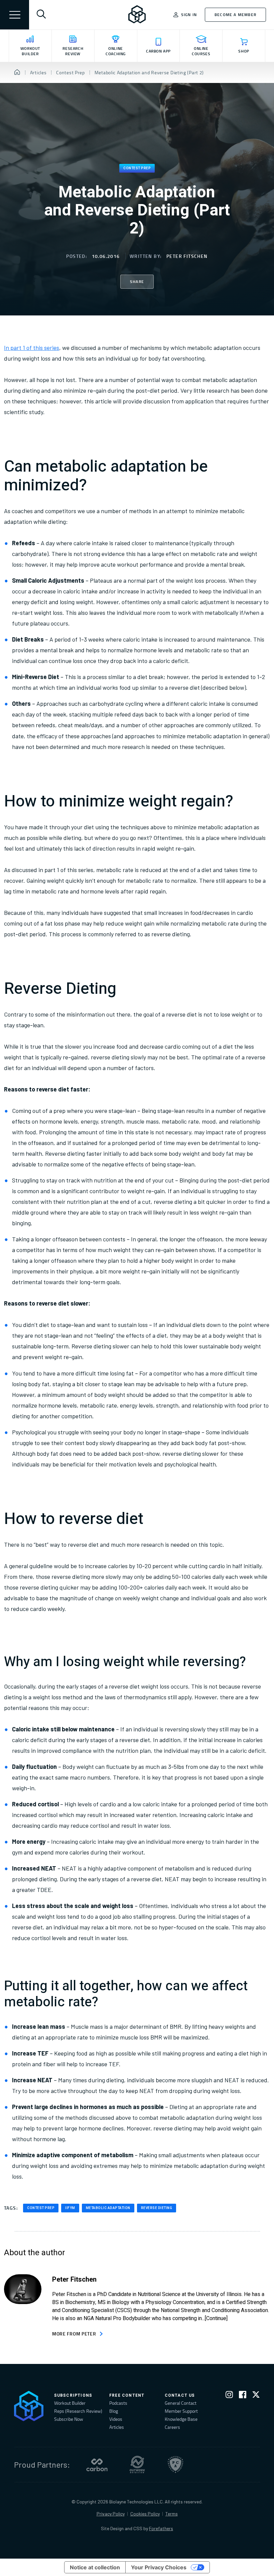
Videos (116, 2419)
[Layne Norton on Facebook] (243, 2396)
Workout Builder (70, 2403)
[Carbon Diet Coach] (97, 2465)
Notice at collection (95, 2567)
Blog (114, 2411)
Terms (172, 2514)
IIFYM (70, 2208)
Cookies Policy (145, 2514)
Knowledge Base (181, 2419)
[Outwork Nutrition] (137, 2465)
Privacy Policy (111, 2514)
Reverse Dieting (157, 2208)
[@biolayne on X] (256, 2396)
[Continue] (216, 2318)
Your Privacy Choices (159, 2567)
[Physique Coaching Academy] (175, 2465)
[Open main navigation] (15, 15)
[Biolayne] (137, 15)
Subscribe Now (69, 2419)
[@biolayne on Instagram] (229, 2396)
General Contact (181, 2403)
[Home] (17, 73)
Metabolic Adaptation (108, 2208)
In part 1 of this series (32, 348)
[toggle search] (41, 15)
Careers (172, 2427)
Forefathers (161, 2528)
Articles (117, 2427)
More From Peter (74, 2334)
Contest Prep (137, 168)
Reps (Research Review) (78, 2411)
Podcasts (118, 2403)
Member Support (181, 2411)
